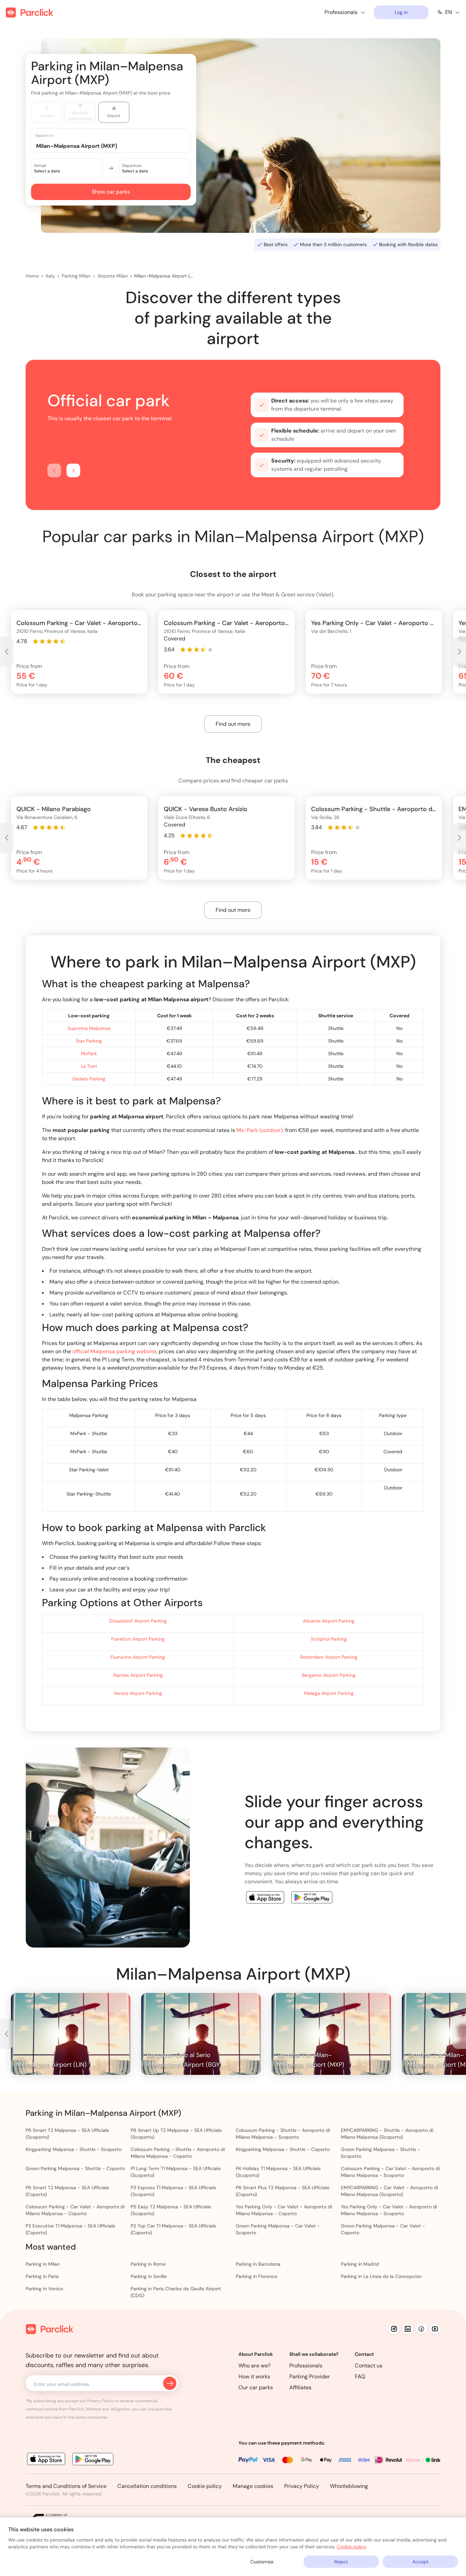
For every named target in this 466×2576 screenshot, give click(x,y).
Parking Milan (76, 276)
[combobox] (117, 146)
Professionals (306, 2366)
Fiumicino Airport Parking (138, 1657)
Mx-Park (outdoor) (260, 1130)
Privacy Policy (302, 2486)
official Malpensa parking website (114, 1351)
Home (32, 276)
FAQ (360, 2376)
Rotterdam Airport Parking (329, 1657)
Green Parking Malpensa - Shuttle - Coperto (75, 2168)
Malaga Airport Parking (329, 1693)
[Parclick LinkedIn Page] (408, 2329)
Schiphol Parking (329, 1639)
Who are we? (254, 2366)
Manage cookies (253, 2486)
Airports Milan (113, 276)
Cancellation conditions (147, 2486)
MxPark (89, 1053)
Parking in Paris (42, 2276)
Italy (50, 276)
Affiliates (300, 2387)
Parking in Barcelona (258, 2264)
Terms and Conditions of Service (66, 2486)
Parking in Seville (149, 2276)
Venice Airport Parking (138, 1693)
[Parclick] (30, 12)
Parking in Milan (43, 2264)
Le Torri (89, 1066)
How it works (254, 2376)
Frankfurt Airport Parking (138, 1639)
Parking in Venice (44, 2289)
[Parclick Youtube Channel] (435, 2329)
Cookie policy (205, 2486)
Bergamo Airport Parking (329, 1675)
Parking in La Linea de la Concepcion (381, 2276)
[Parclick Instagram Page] (394, 2329)
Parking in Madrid (360, 2264)
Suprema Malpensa (89, 1028)
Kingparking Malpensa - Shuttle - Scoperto (74, 2149)
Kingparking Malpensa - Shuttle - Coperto (283, 2149)
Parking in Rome (148, 2264)
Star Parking (89, 1041)
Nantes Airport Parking (138, 1675)
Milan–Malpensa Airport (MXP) (164, 276)
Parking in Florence (257, 2276)
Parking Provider (310, 2376)
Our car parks (256, 2387)
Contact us (369, 2366)
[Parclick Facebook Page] (421, 2329)
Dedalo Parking (89, 1079)
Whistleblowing (349, 2486)
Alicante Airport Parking (329, 1621)
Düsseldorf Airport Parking (138, 1621)
